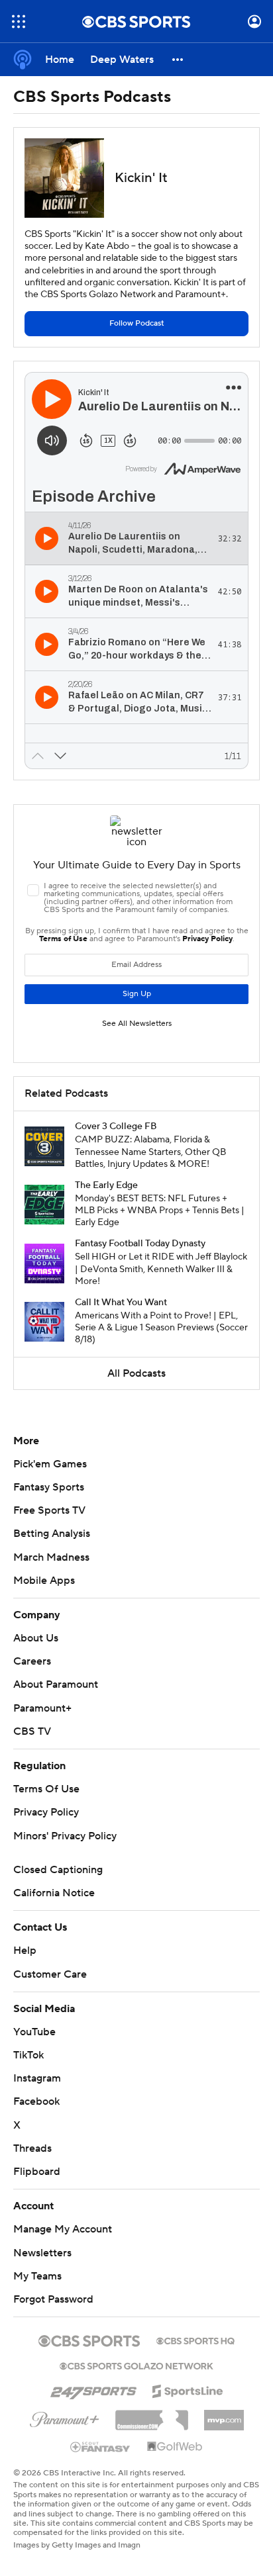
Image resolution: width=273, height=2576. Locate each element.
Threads (32, 2148)
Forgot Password (53, 2299)
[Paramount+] (65, 2417)
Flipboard (37, 2172)
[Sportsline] (188, 2389)
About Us (36, 1638)
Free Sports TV (49, 1510)
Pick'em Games (50, 1464)
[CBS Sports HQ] (195, 2340)
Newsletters (42, 2253)
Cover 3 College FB (116, 1127)
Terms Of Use (46, 1789)
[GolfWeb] (175, 2447)
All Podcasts (136, 1373)
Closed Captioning (58, 1870)
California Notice (54, 1893)
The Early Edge (106, 1185)
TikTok (28, 2055)
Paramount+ (42, 1708)
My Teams (37, 2276)
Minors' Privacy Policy (65, 1836)
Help (25, 1951)
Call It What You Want (121, 1303)
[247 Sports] (93, 2389)
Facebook (36, 2101)
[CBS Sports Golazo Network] (136, 2365)
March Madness (51, 1557)
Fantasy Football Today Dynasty (140, 1244)
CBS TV (32, 1731)
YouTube (34, 2032)
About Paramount (56, 1684)
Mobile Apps (44, 1581)
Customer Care (50, 1974)
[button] (19, 22)
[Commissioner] (152, 2415)
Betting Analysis (52, 1534)
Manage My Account (63, 2229)
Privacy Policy (46, 1812)
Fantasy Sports (49, 1487)
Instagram (37, 2078)
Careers (32, 1661)
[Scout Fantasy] (101, 2446)
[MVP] (224, 2415)
